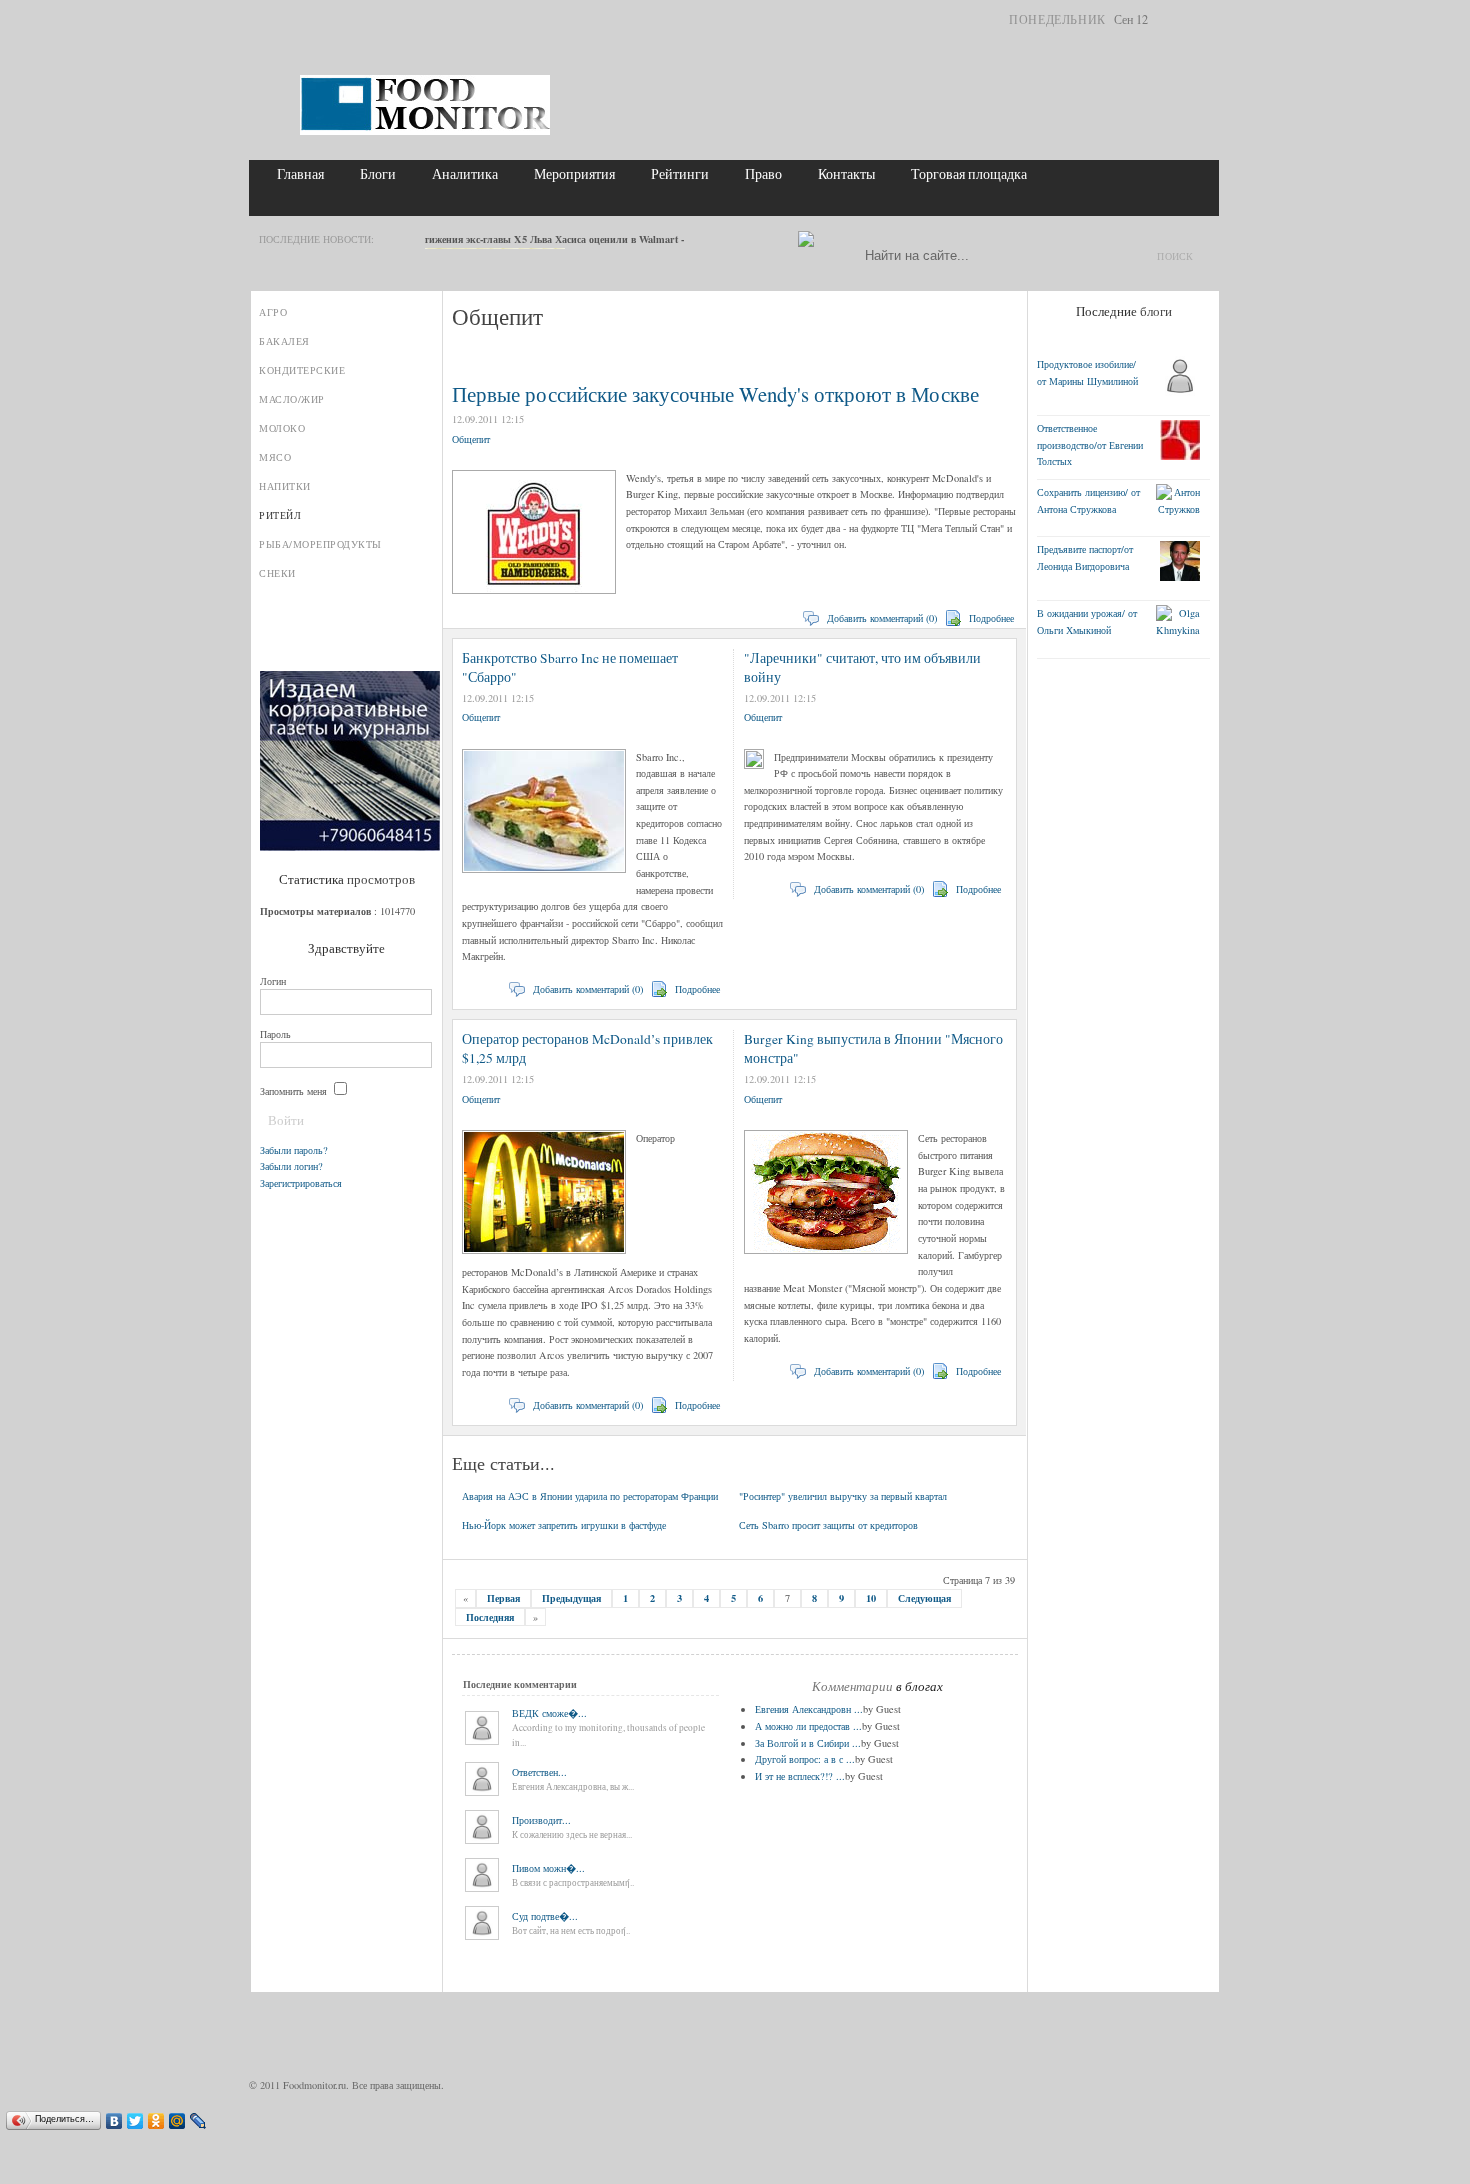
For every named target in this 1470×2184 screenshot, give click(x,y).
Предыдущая (571, 1598)
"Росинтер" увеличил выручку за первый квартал (843, 1496)
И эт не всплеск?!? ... (800, 1776)
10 (871, 1598)
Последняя (490, 1617)
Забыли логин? (291, 1166)
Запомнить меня (295, 1091)
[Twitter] (135, 2121)
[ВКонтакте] (114, 2121)
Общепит (471, 439)
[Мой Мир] (177, 2121)
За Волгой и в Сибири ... (808, 1743)
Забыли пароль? (294, 1150)
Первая (503, 1598)
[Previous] (391, 240)
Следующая (924, 1598)
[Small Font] (1170, 22)
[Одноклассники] (156, 2121)
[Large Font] (1202, 22)
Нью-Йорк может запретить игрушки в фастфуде (564, 1525)
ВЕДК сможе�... (549, 1713)
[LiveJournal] (198, 2121)
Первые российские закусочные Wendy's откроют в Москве (715, 394)
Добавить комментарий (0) (882, 618)
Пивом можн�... (548, 1868)
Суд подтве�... (545, 1916)
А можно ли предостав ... (808, 1726)
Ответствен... (539, 1772)
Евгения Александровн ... (809, 1709)
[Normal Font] (1186, 22)
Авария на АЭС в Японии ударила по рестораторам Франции (590, 1496)
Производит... (541, 1820)
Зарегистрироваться (301, 1183)
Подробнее (991, 618)
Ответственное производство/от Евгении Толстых (1090, 444)
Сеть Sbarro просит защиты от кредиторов (828, 1525)
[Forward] (409, 240)
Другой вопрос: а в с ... (805, 1759)
